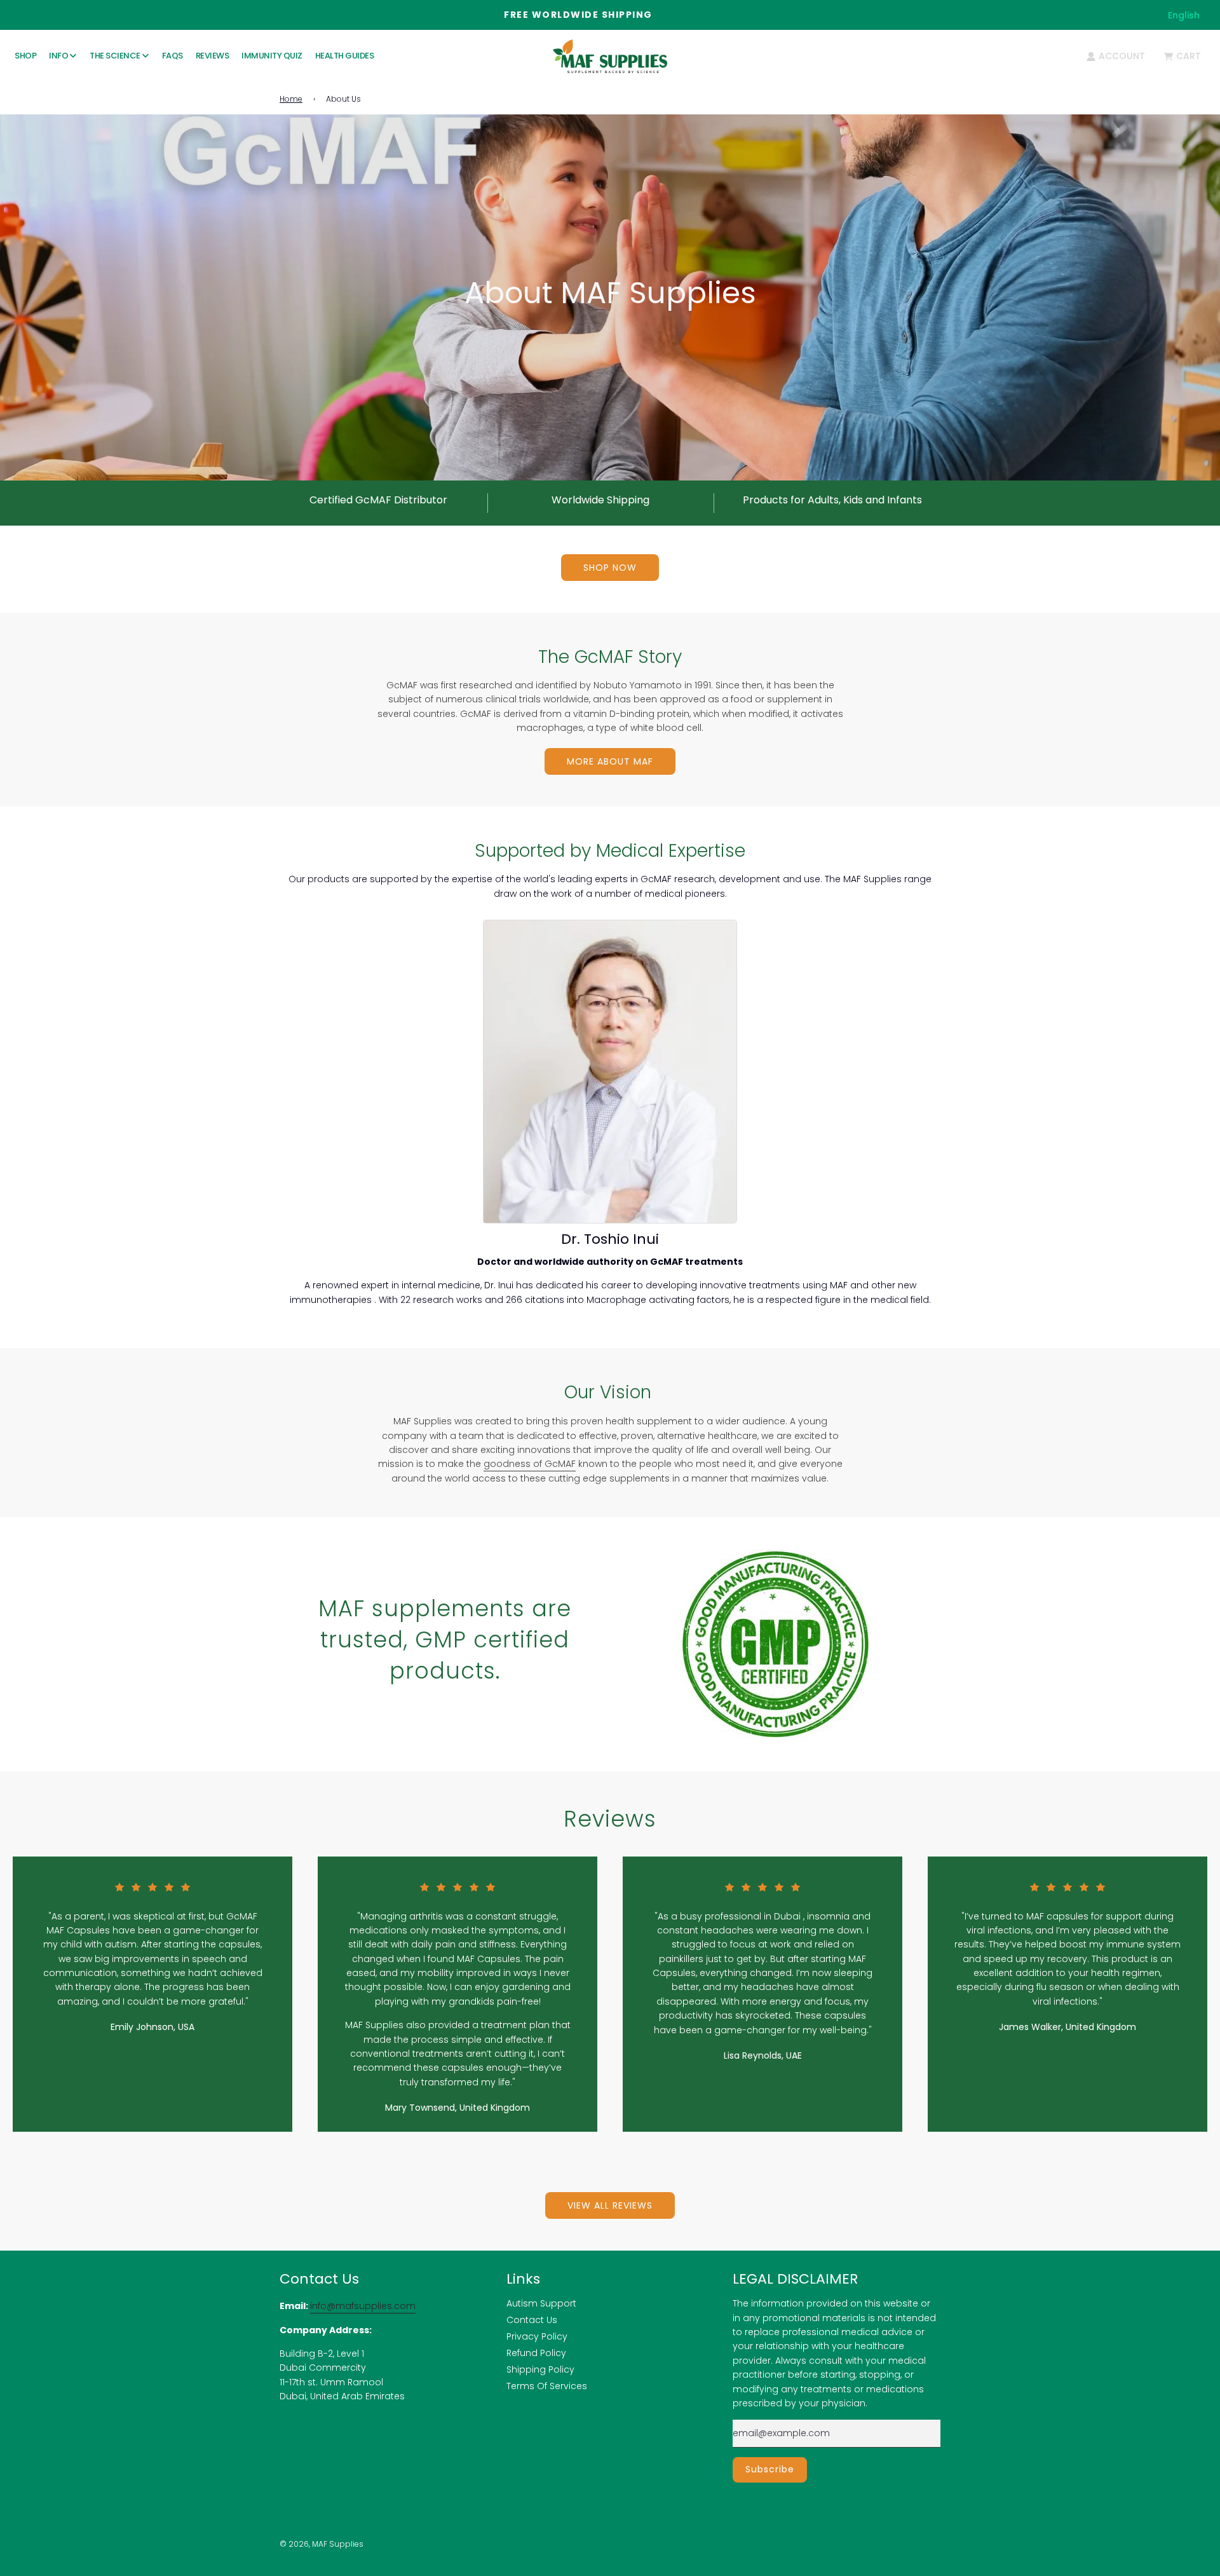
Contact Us (532, 2320)
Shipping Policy (540, 2369)
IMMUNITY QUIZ (272, 56)
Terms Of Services (547, 2386)
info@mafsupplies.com (363, 2306)
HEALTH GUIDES (345, 56)
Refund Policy (536, 2353)
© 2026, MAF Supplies (322, 2544)
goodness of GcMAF (530, 1464)
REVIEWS (213, 56)
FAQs (173, 56)
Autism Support (541, 2303)
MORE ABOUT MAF (610, 761)
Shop (25, 56)
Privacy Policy (537, 2336)
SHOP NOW (610, 568)
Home (291, 99)
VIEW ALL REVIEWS (610, 2205)
